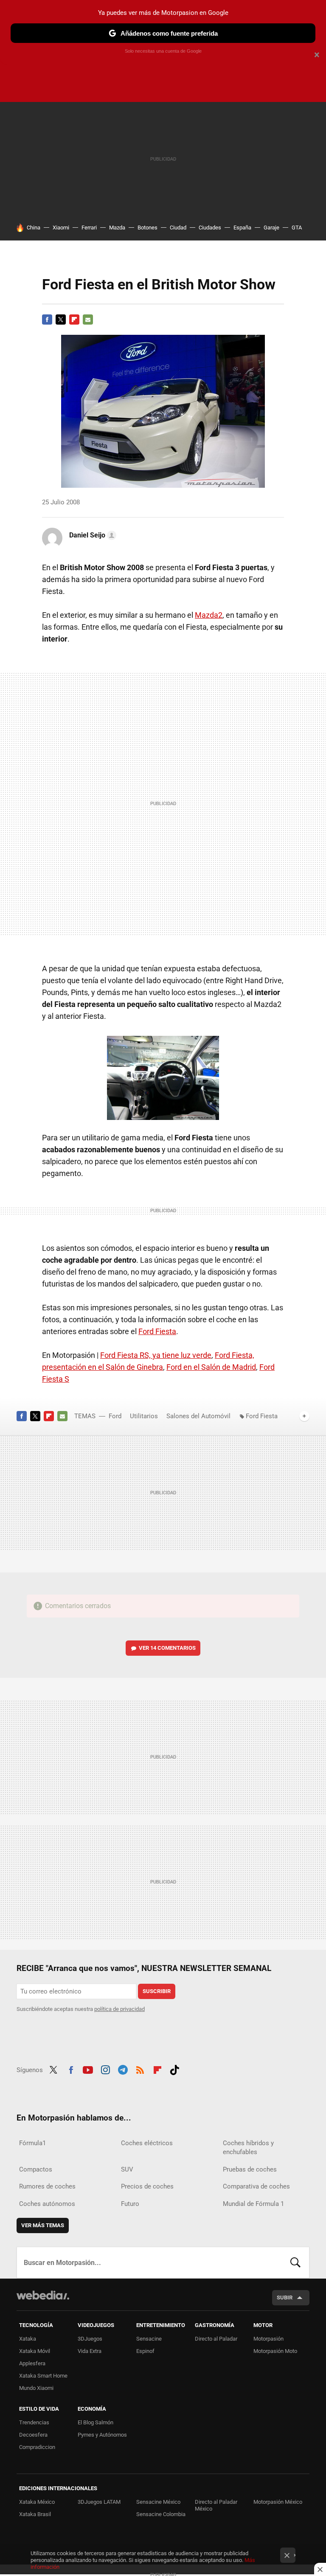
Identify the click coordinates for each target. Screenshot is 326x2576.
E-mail (88, 320)
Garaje (271, 228)
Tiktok (174, 2069)
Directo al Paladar (216, 2339)
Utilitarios (144, 1416)
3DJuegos (90, 2339)
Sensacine (149, 2339)
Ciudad (178, 228)
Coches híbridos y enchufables (248, 2148)
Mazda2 (209, 615)
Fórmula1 (32, 2143)
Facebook (47, 320)
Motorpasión (268, 2339)
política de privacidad (119, 2009)
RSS (140, 2069)
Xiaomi (61, 228)
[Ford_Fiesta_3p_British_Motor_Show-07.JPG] (163, 1078)
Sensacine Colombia (161, 2514)
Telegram (123, 2069)
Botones (148, 228)
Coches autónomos (47, 2204)
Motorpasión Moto (275, 2351)
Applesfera (32, 2363)
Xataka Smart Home (43, 2376)
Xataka (28, 2339)
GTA (297, 228)
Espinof (145, 2351)
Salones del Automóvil (198, 1416)
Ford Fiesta (157, 1331)
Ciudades (210, 228)
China (34, 228)
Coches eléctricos (147, 2143)
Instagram (105, 2069)
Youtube (88, 2069)
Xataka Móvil (35, 2351)
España (242, 228)
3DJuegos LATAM (99, 2502)
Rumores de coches (47, 2186)
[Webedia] (43, 2295)
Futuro (130, 2204)
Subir (285, 2297)
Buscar (295, 2262)
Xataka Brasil (35, 2514)
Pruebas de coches (250, 2169)
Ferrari (89, 228)
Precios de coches (147, 2186)
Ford (115, 1416)
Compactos (36, 2169)
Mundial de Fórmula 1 (253, 2204)
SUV (127, 2169)
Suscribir (157, 1991)
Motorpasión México (278, 2502)
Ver (167, 1648)
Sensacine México (158, 2502)
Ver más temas (43, 2225)
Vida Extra (90, 2351)
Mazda (117, 228)
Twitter (61, 320)
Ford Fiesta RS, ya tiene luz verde (156, 1355)
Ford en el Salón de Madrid (211, 1367)
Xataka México (37, 2502)
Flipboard (74, 320)
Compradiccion (37, 2447)
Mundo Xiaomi (36, 2388)
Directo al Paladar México (216, 2505)
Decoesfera (33, 2435)
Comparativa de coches (256, 2186)
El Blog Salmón (96, 2422)
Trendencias (34, 2422)
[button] (91, 535)
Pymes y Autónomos (102, 2435)
